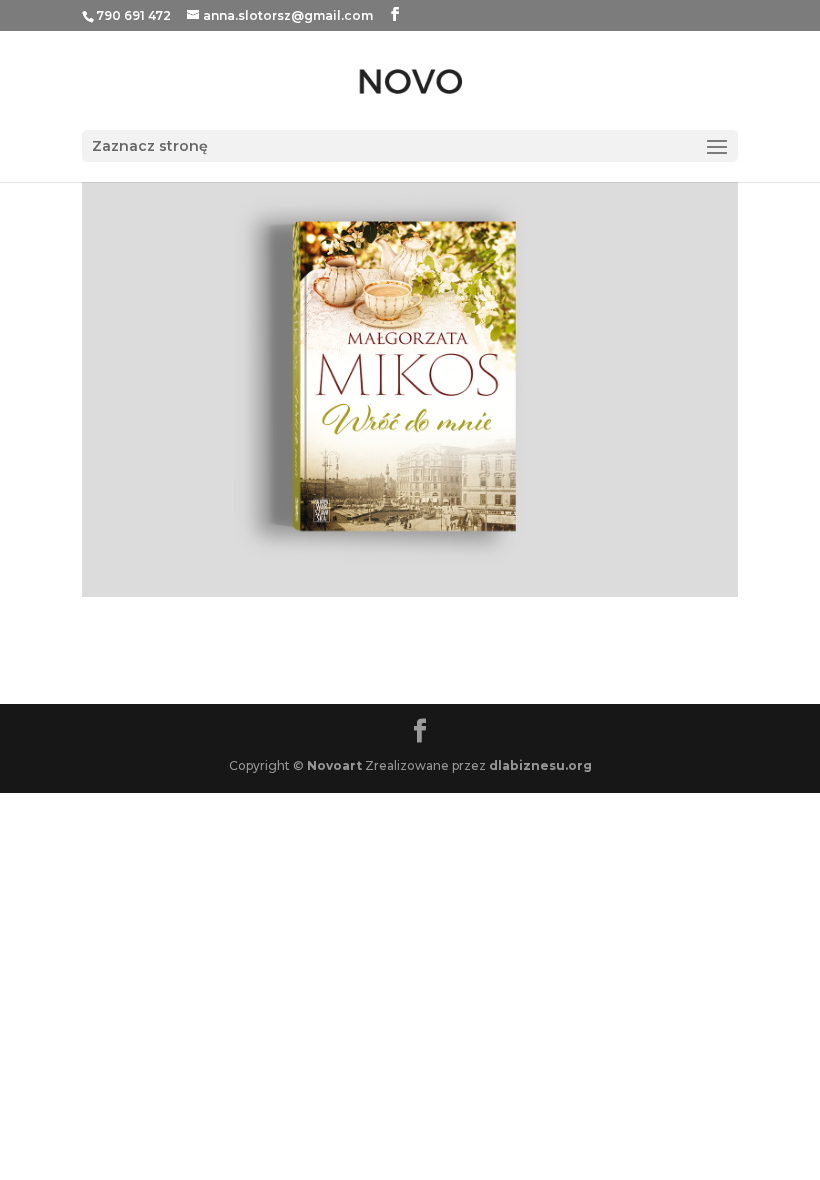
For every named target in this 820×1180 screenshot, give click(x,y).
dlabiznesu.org (540, 765)
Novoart (334, 765)
